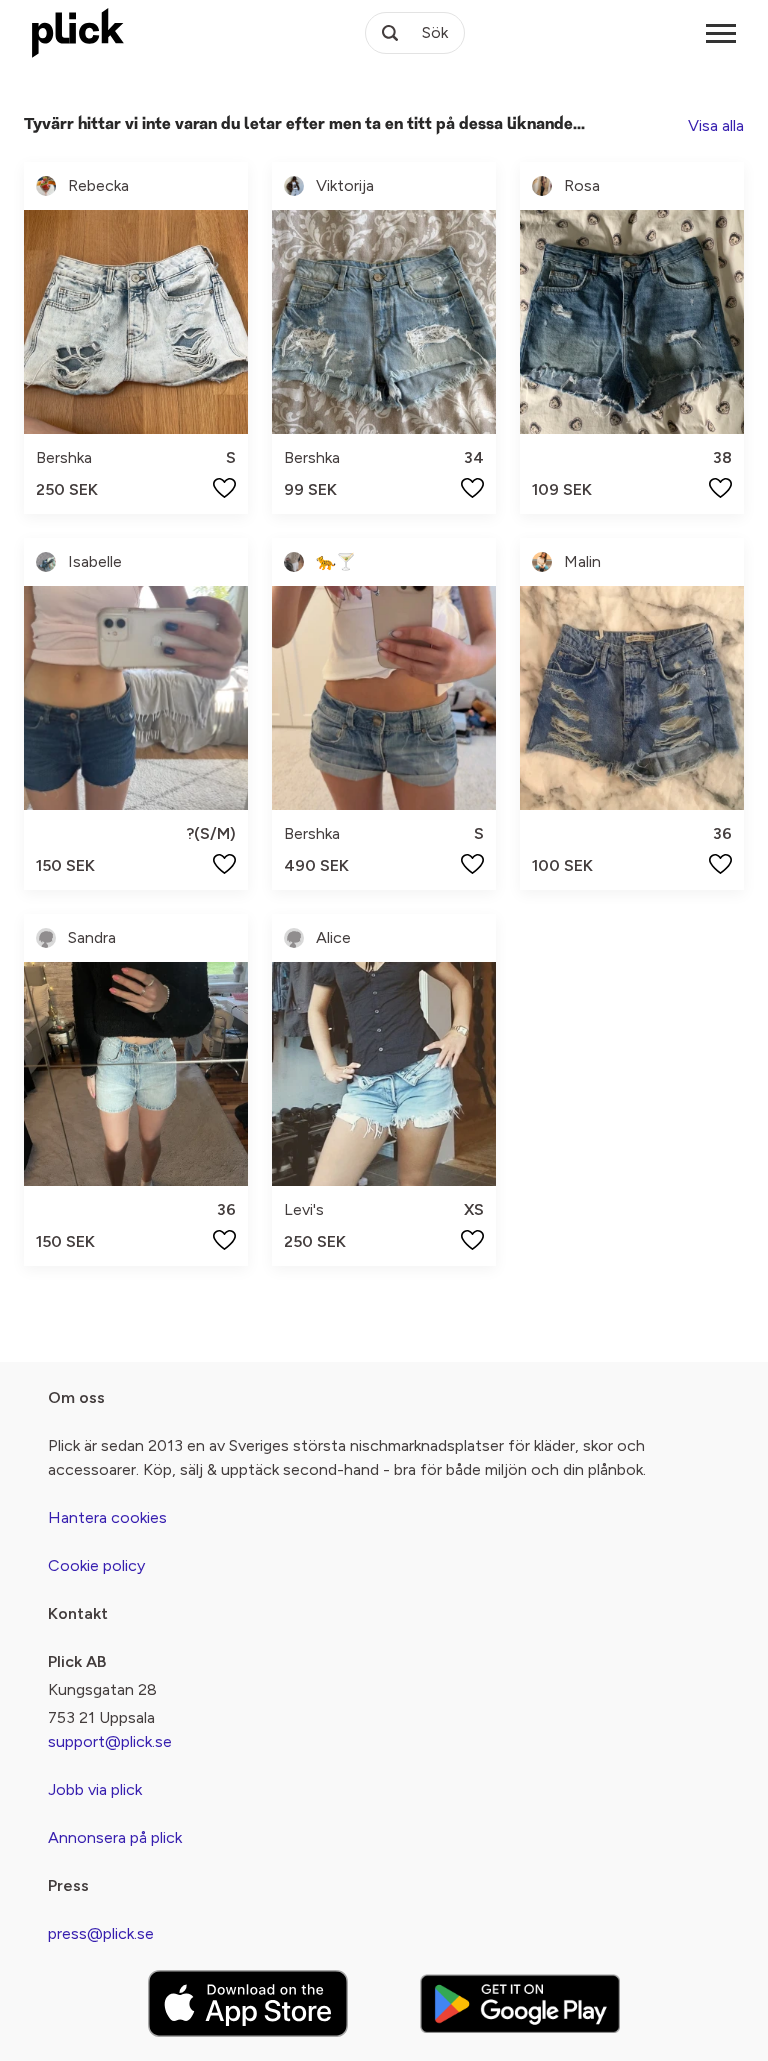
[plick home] (78, 33)
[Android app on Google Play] (520, 2003)
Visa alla (716, 125)
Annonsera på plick (115, 1837)
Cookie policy (96, 1565)
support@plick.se (110, 1741)
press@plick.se (101, 1933)
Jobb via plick (95, 1789)
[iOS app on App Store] (248, 2003)
